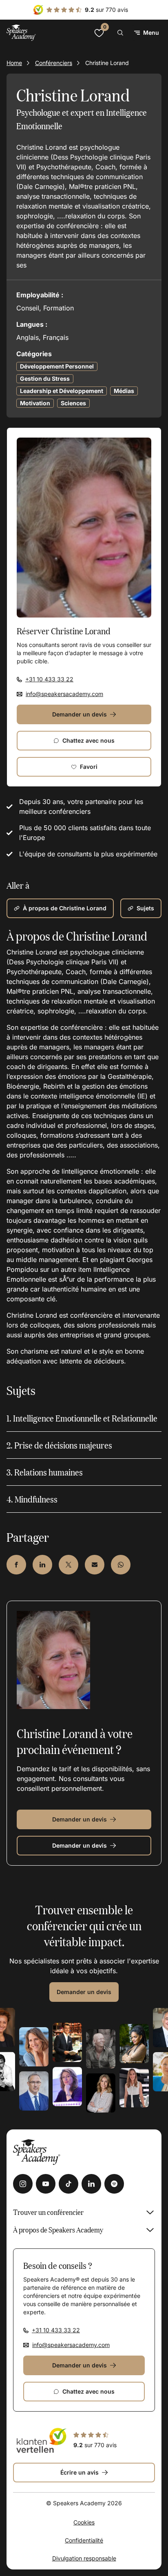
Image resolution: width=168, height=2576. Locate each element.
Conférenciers (54, 63)
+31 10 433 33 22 (49, 679)
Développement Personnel (57, 366)
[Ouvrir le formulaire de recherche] (120, 33)
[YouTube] (46, 2184)
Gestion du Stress (45, 378)
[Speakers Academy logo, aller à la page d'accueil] (21, 33)
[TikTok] (69, 2184)
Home (14, 63)
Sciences (73, 403)
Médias (124, 391)
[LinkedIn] (91, 2184)
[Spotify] (114, 2184)
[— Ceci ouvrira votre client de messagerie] (95, 1565)
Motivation (35, 403)
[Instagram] (23, 2184)
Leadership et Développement (62, 391)
